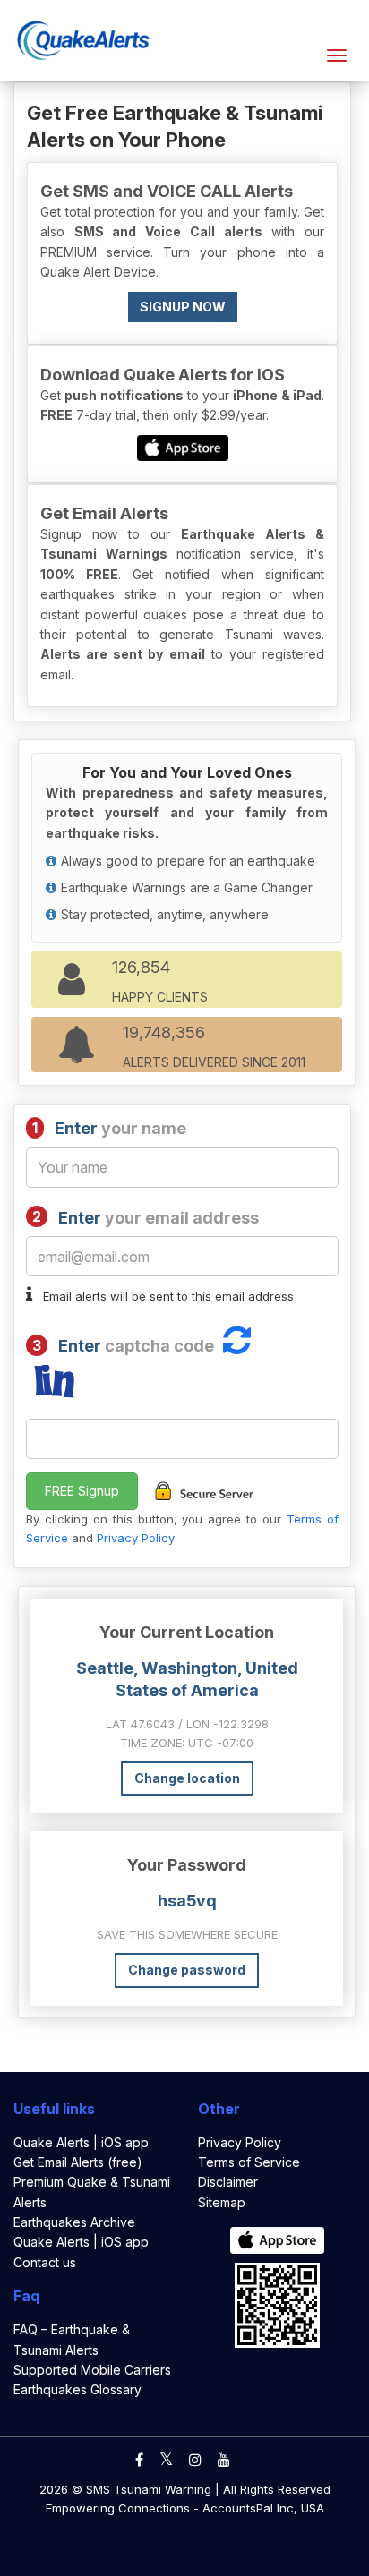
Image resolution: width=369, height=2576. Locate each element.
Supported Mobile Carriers (92, 2370)
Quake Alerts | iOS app (81, 2142)
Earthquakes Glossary (77, 2389)
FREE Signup (82, 1491)
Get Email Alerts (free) (78, 2162)
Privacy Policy (136, 1538)
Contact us (45, 2262)
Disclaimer (228, 2182)
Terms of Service (249, 2162)
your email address (146, 1217)
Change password (187, 1970)
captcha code (123, 1346)
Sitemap (222, 2202)
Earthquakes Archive (74, 2222)
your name (109, 1128)
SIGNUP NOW (183, 307)
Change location (187, 1778)
